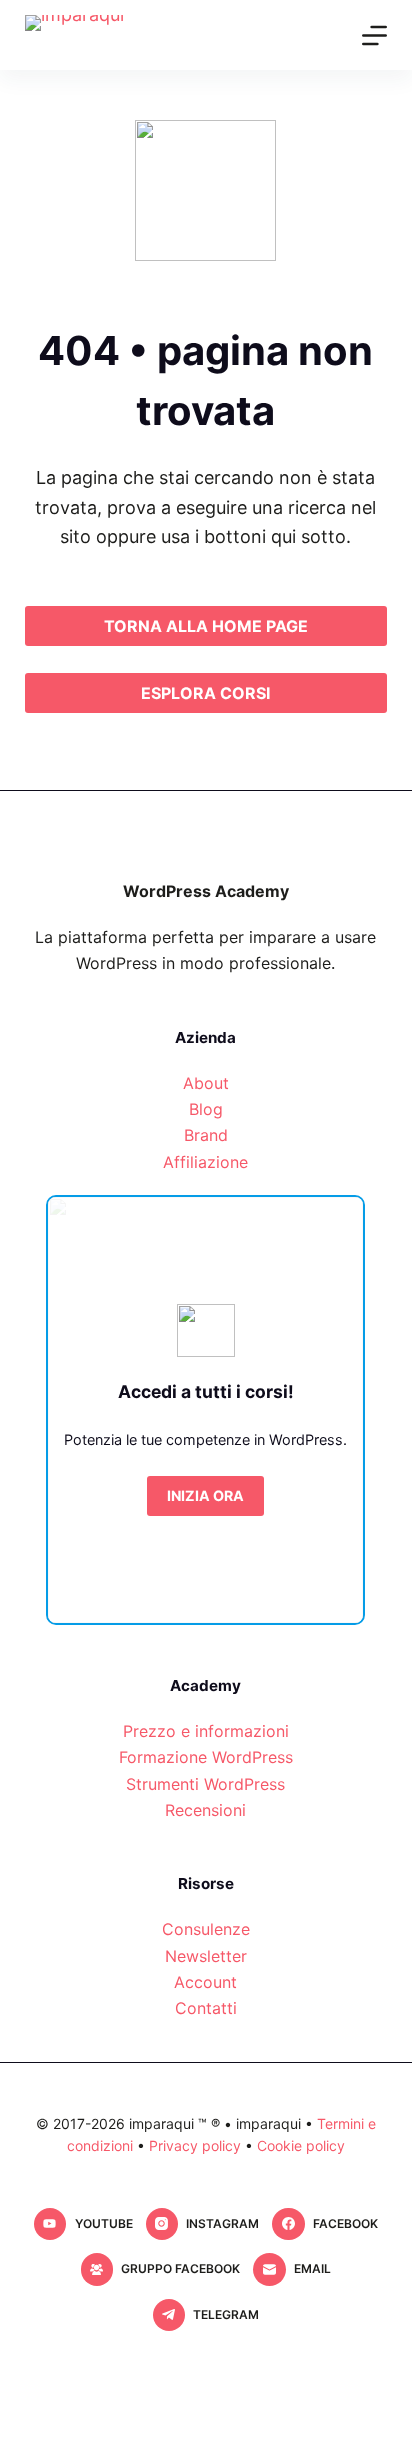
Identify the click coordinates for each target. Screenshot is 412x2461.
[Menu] (374, 35)
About (206, 1083)
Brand (206, 1135)
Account (205, 1982)
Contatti (206, 2008)
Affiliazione (205, 1162)
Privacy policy (195, 2145)
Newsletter (206, 1956)
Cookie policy (301, 2145)
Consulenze (206, 1929)
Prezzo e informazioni (206, 1731)
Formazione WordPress (206, 1757)
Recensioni (205, 1810)
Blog (206, 1109)
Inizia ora (205, 1495)
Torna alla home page (206, 626)
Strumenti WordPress (205, 1784)
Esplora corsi (205, 693)
